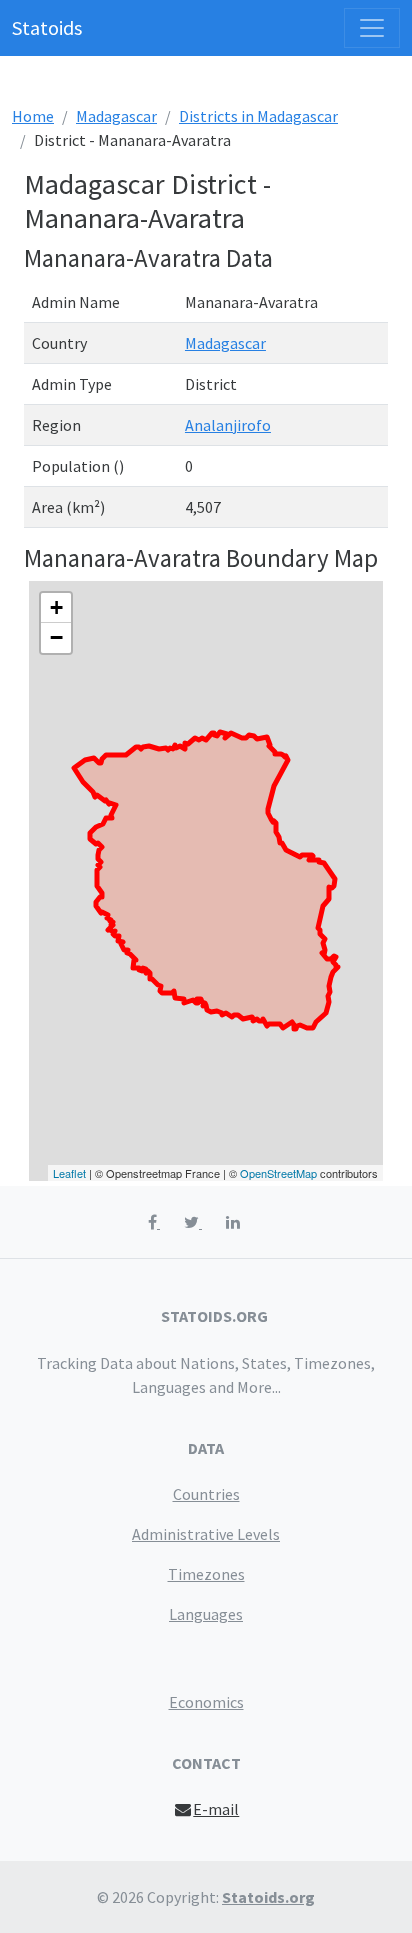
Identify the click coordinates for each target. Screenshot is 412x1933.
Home (33, 116)
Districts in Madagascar (258, 116)
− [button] (56, 637)
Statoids (47, 27)
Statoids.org (268, 1897)
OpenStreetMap (278, 1173)
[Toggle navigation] (372, 28)
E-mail (216, 1809)
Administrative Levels (206, 1534)
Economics (206, 1702)
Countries (206, 1494)
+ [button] (56, 607)
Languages (206, 1614)
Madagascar (116, 116)
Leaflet (69, 1173)
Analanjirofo (228, 425)
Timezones (206, 1574)
